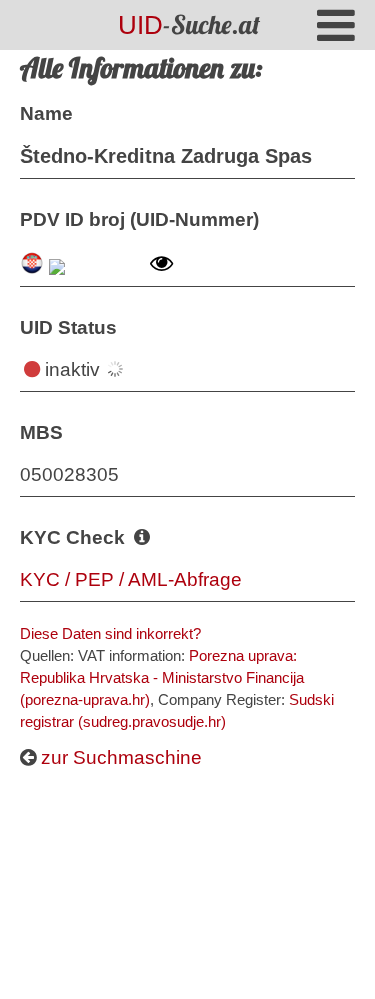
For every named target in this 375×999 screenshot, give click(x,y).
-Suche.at (189, 24)
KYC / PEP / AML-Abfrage (131, 579)
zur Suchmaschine (119, 757)
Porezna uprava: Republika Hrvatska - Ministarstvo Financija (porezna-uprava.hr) (162, 677)
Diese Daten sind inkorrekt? (110, 633)
